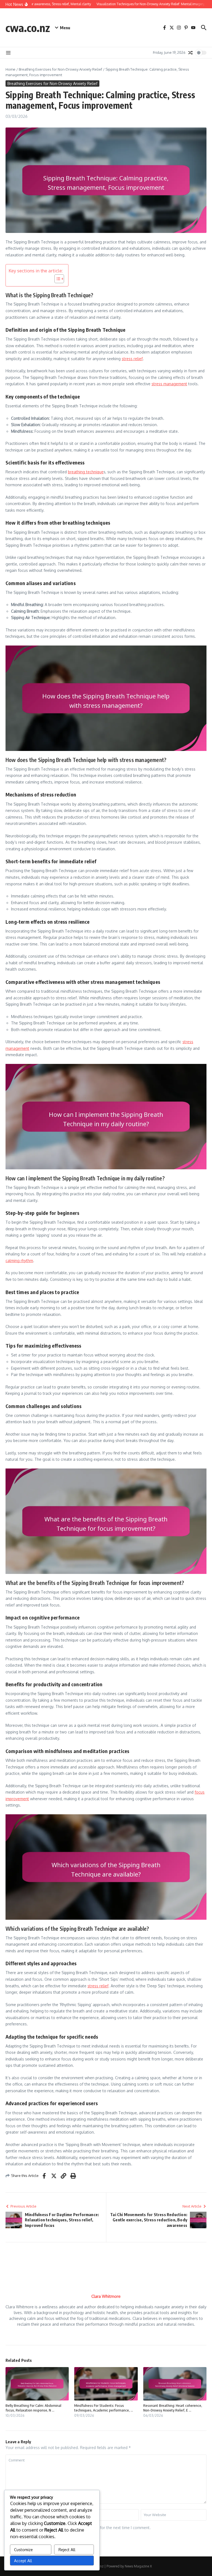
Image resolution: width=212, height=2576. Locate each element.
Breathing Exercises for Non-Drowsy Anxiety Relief (60, 69)
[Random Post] (190, 53)
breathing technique (86, 472)
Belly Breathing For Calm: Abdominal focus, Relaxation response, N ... (33, 2408)
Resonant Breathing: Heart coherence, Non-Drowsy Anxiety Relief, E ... (173, 2408)
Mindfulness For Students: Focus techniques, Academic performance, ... (104, 2408)
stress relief (132, 359)
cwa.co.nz (28, 28)
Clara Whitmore (106, 2296)
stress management (169, 384)
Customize (23, 2550)
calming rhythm (19, 1261)
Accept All (23, 2561)
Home (10, 69)
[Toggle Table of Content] (56, 279)
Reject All (67, 2550)
